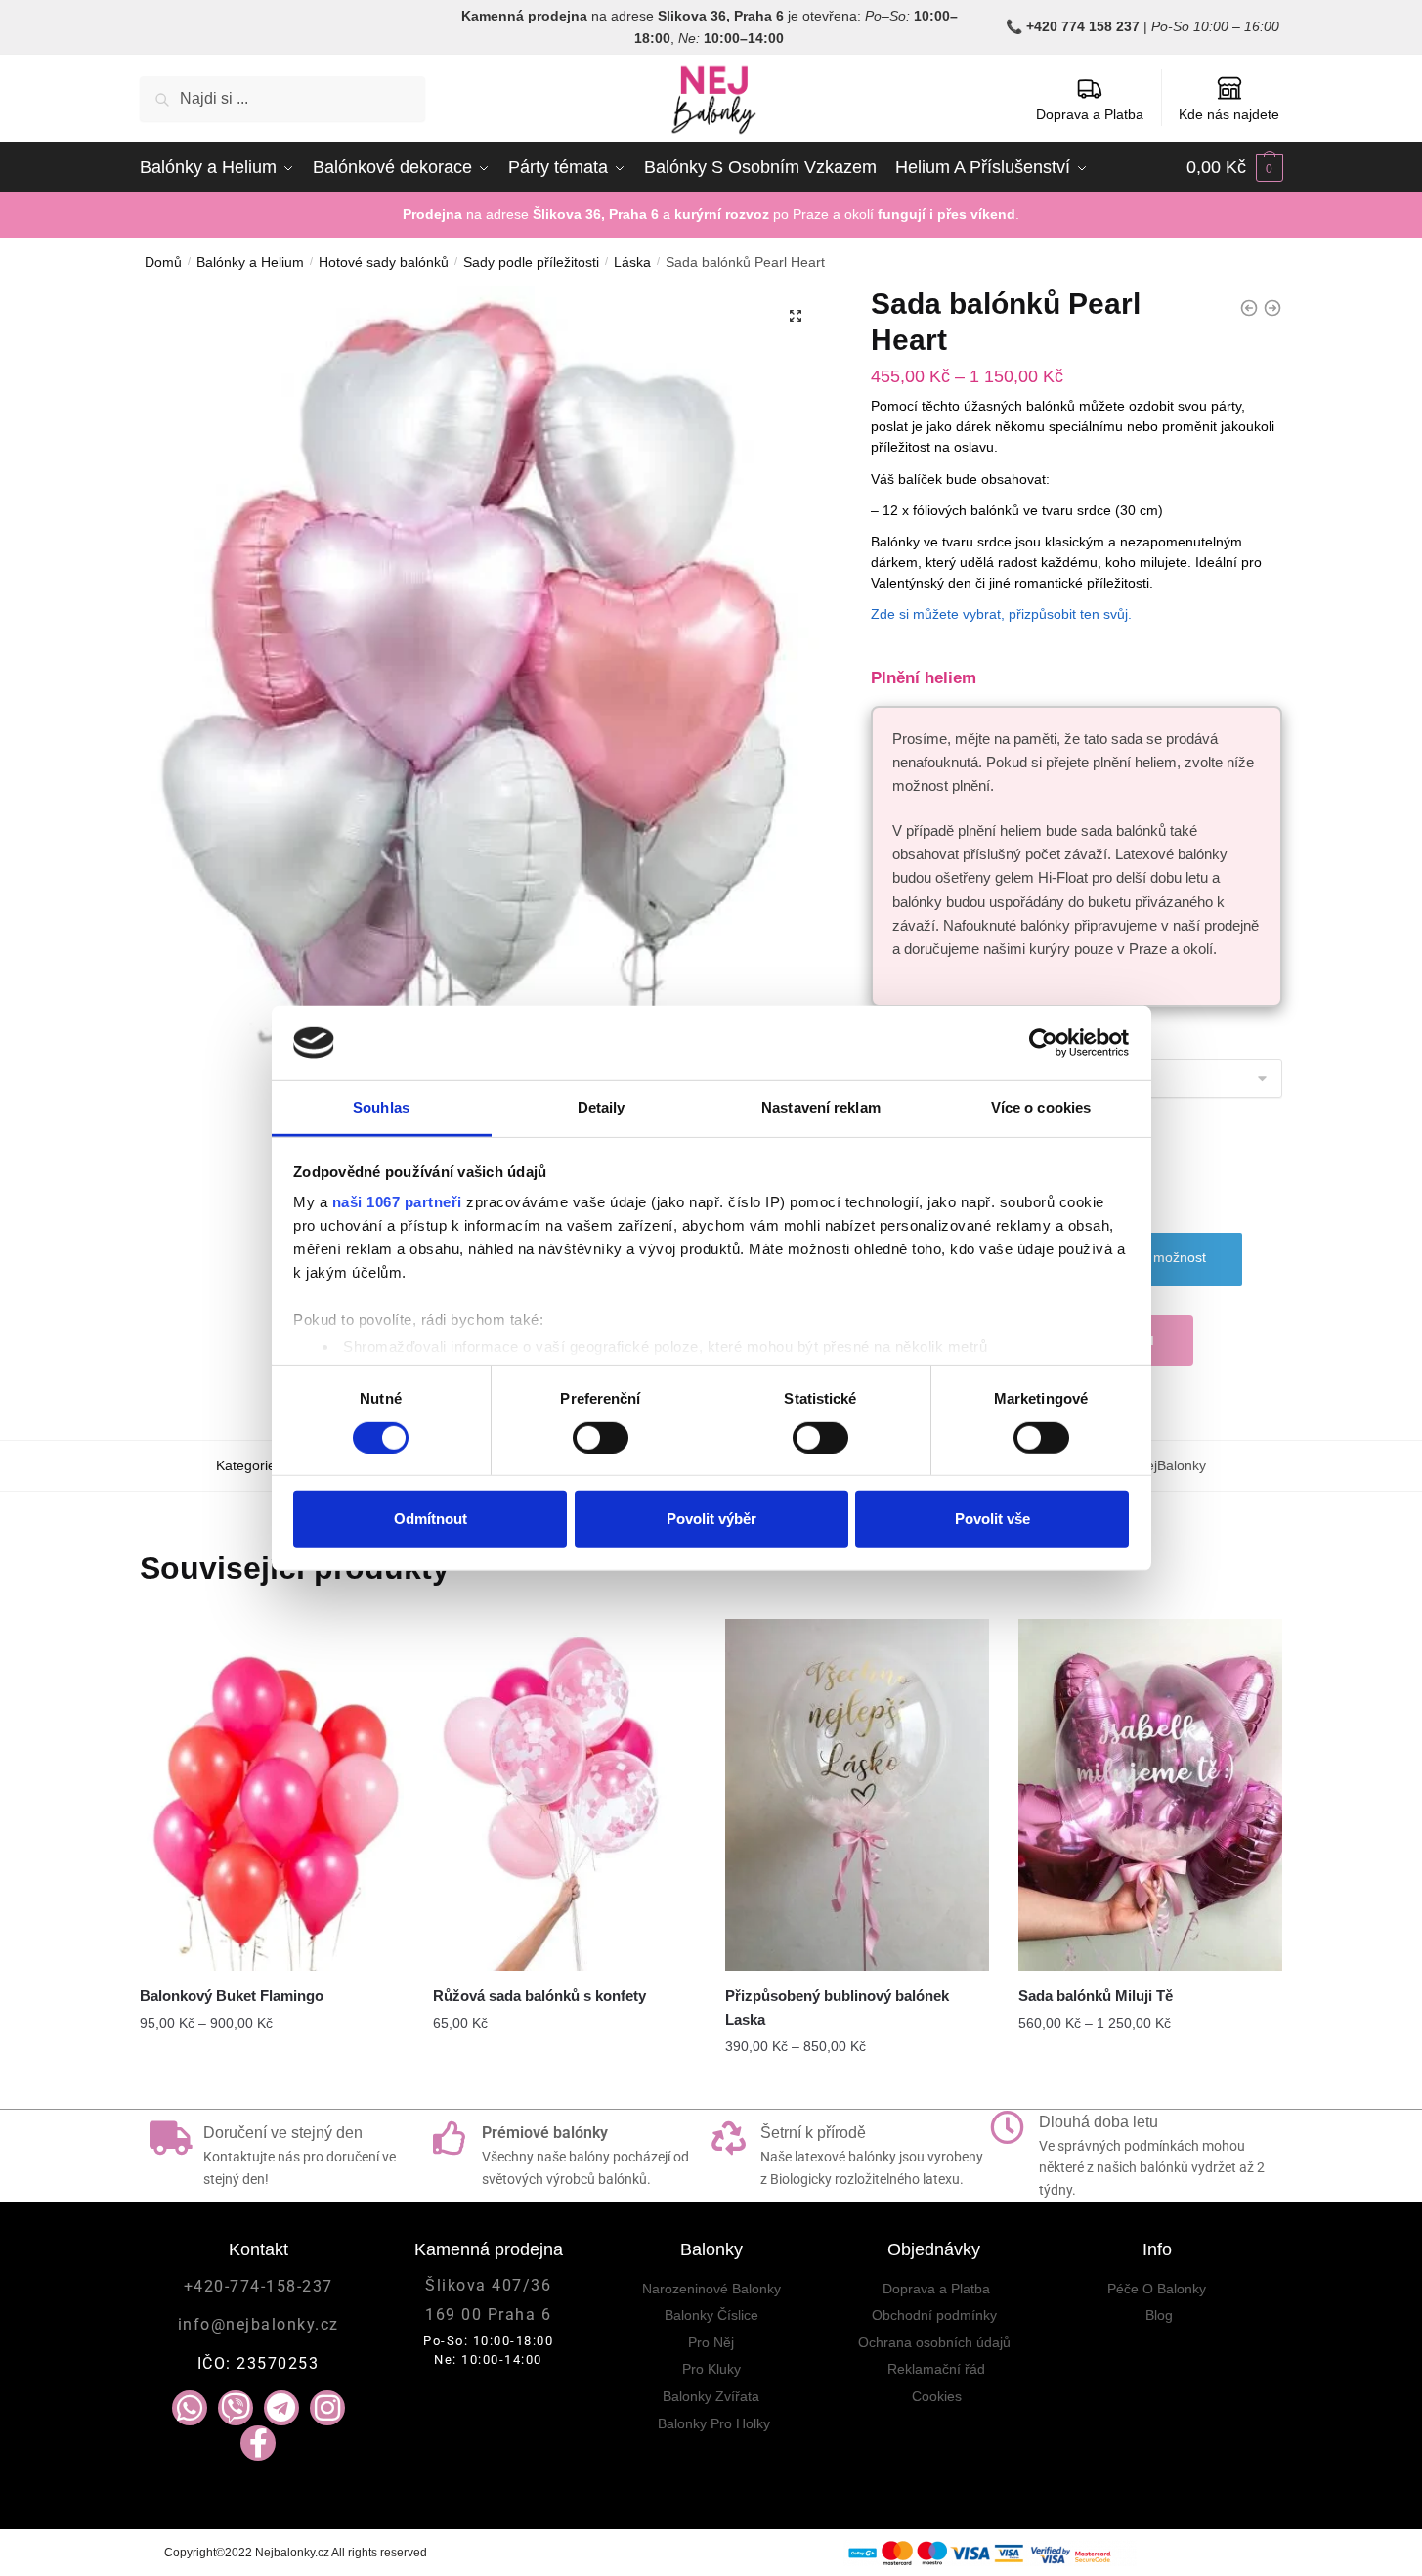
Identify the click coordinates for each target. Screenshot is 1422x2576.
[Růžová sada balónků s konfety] (565, 1795)
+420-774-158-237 (259, 2286)
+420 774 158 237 (1083, 26)
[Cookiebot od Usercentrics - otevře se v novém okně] (1043, 1043)
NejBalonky (1171, 1465)
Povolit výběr (711, 1519)
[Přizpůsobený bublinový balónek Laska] (857, 1795)
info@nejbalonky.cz (259, 2324)
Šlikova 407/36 (488, 2285)
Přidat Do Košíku (858, 2085)
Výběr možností (272, 2085)
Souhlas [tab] (381, 1107)
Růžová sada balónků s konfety (539, 1996)
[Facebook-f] (258, 2443)
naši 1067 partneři (397, 1202)
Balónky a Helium (250, 262)
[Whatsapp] (190, 2408)
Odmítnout (431, 1519)
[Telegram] (281, 2408)
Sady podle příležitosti (531, 262)
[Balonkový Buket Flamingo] (272, 1795)
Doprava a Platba (1090, 114)
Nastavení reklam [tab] (821, 1107)
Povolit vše (992, 1519)
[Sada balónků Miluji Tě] (1150, 1795)
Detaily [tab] (602, 1107)
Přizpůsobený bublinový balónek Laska (837, 2008)
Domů (163, 262)
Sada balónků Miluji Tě (1096, 1996)
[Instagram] (327, 2408)
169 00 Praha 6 (488, 2314)
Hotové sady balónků (384, 262)
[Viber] (236, 2408)
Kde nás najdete (1229, 114)
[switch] (601, 1437)
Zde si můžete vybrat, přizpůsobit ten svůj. (1001, 614)
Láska (632, 262)
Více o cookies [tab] (1041, 1107)
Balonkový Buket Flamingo (232, 1996)
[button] (796, 316)
